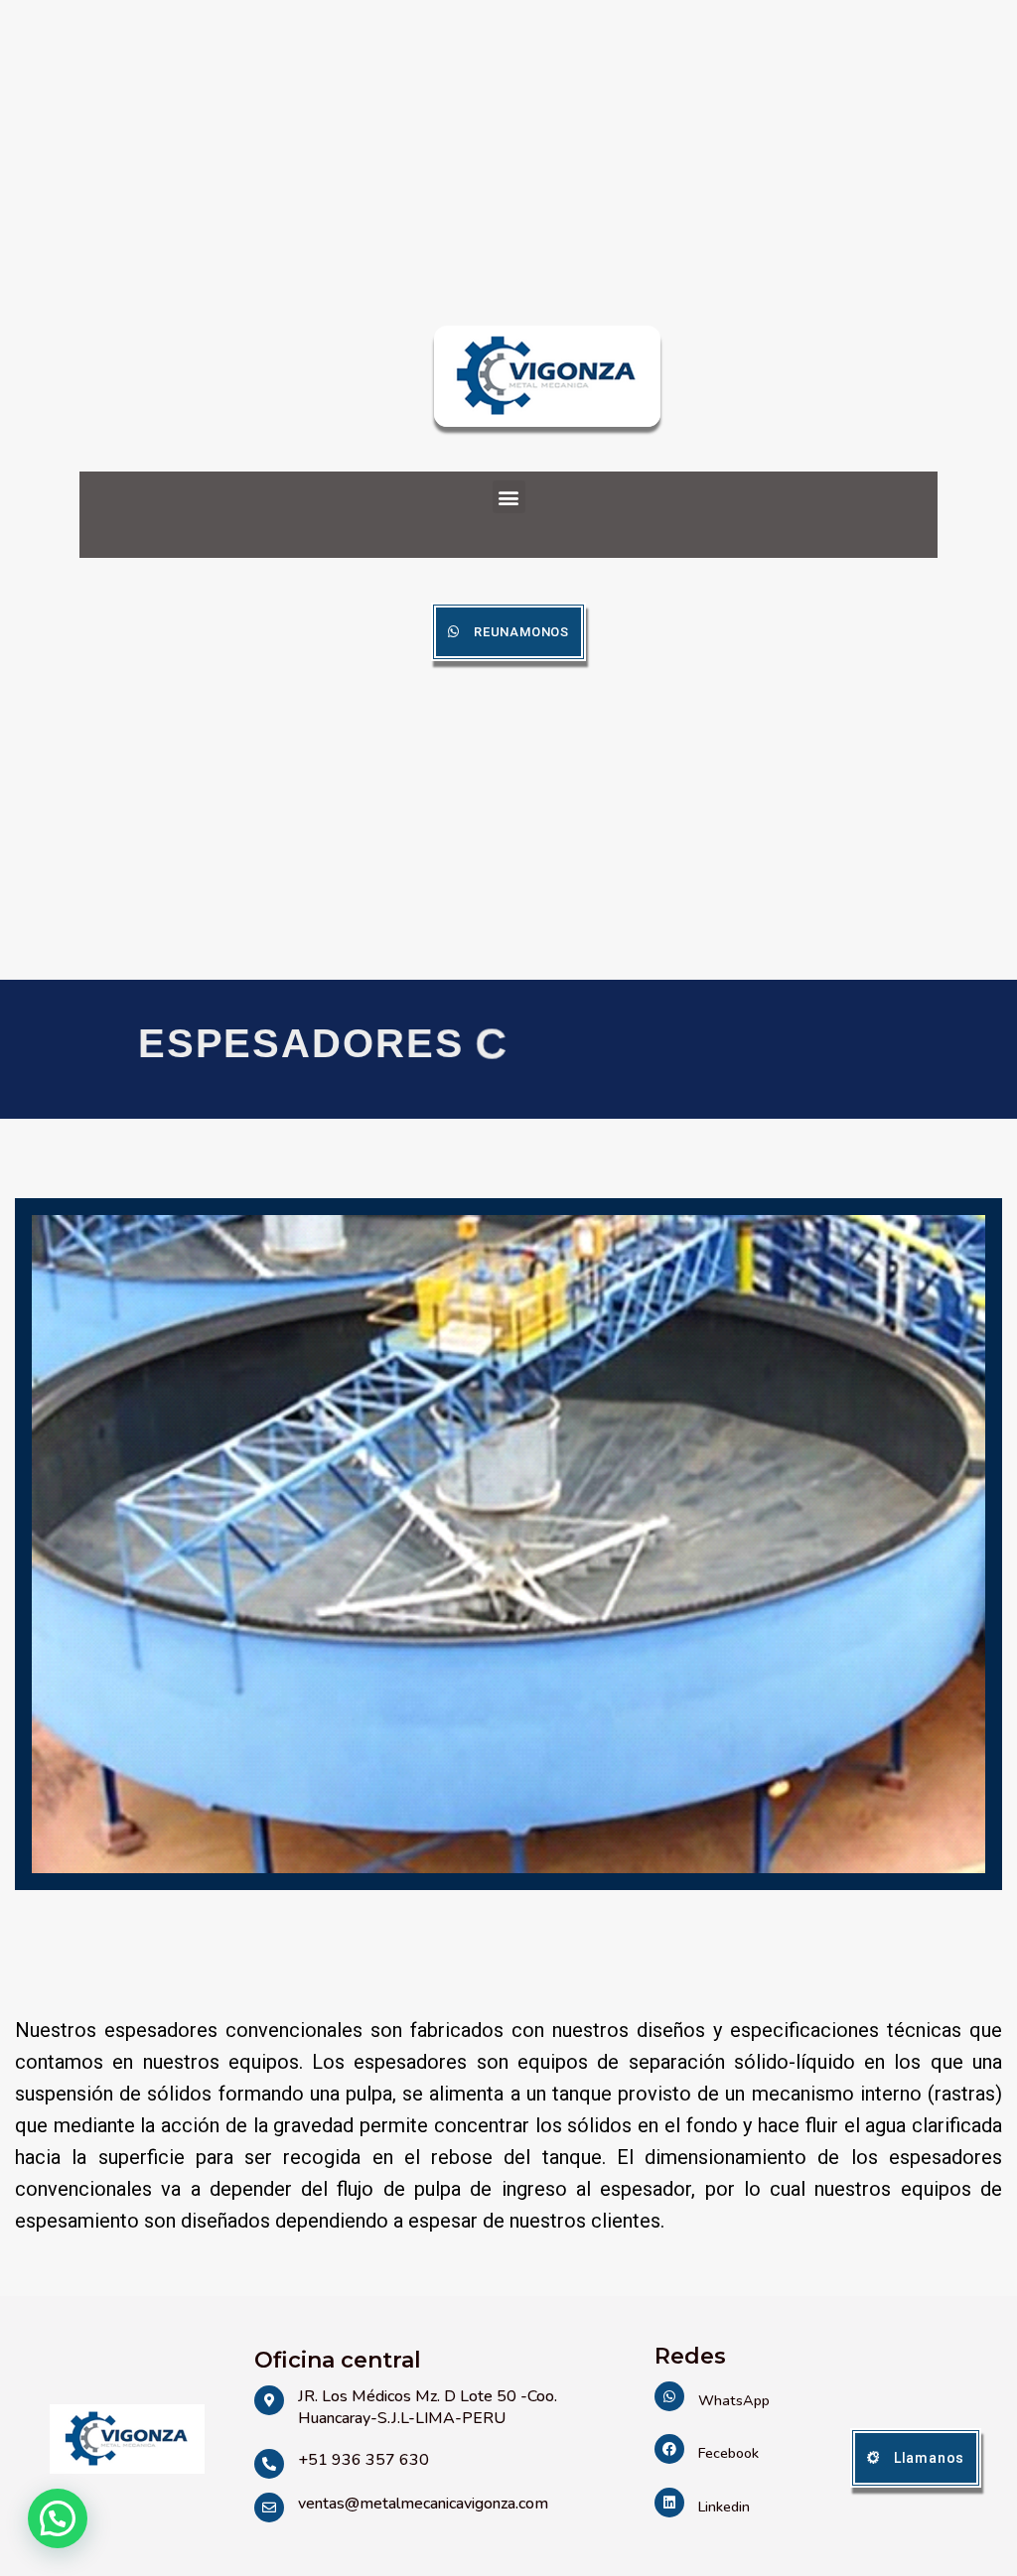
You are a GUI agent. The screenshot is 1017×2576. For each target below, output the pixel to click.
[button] (509, 497)
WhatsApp (734, 2400)
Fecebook (728, 2453)
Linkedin (724, 2507)
